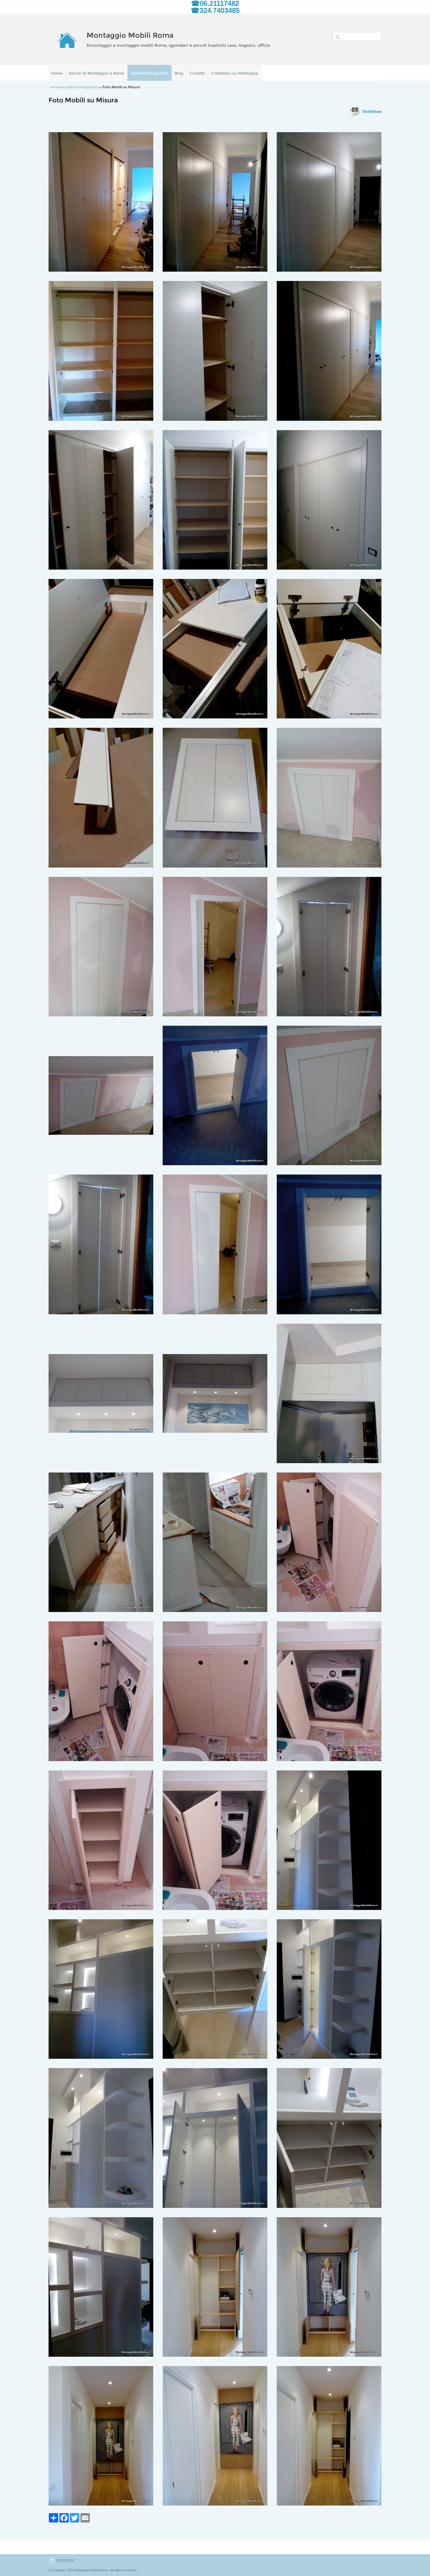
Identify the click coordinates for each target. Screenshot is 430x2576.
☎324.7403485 (215, 10)
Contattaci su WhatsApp (235, 73)
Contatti (197, 73)
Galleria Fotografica (149, 73)
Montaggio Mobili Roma (130, 35)
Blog (179, 73)
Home (57, 73)
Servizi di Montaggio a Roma (97, 73)
